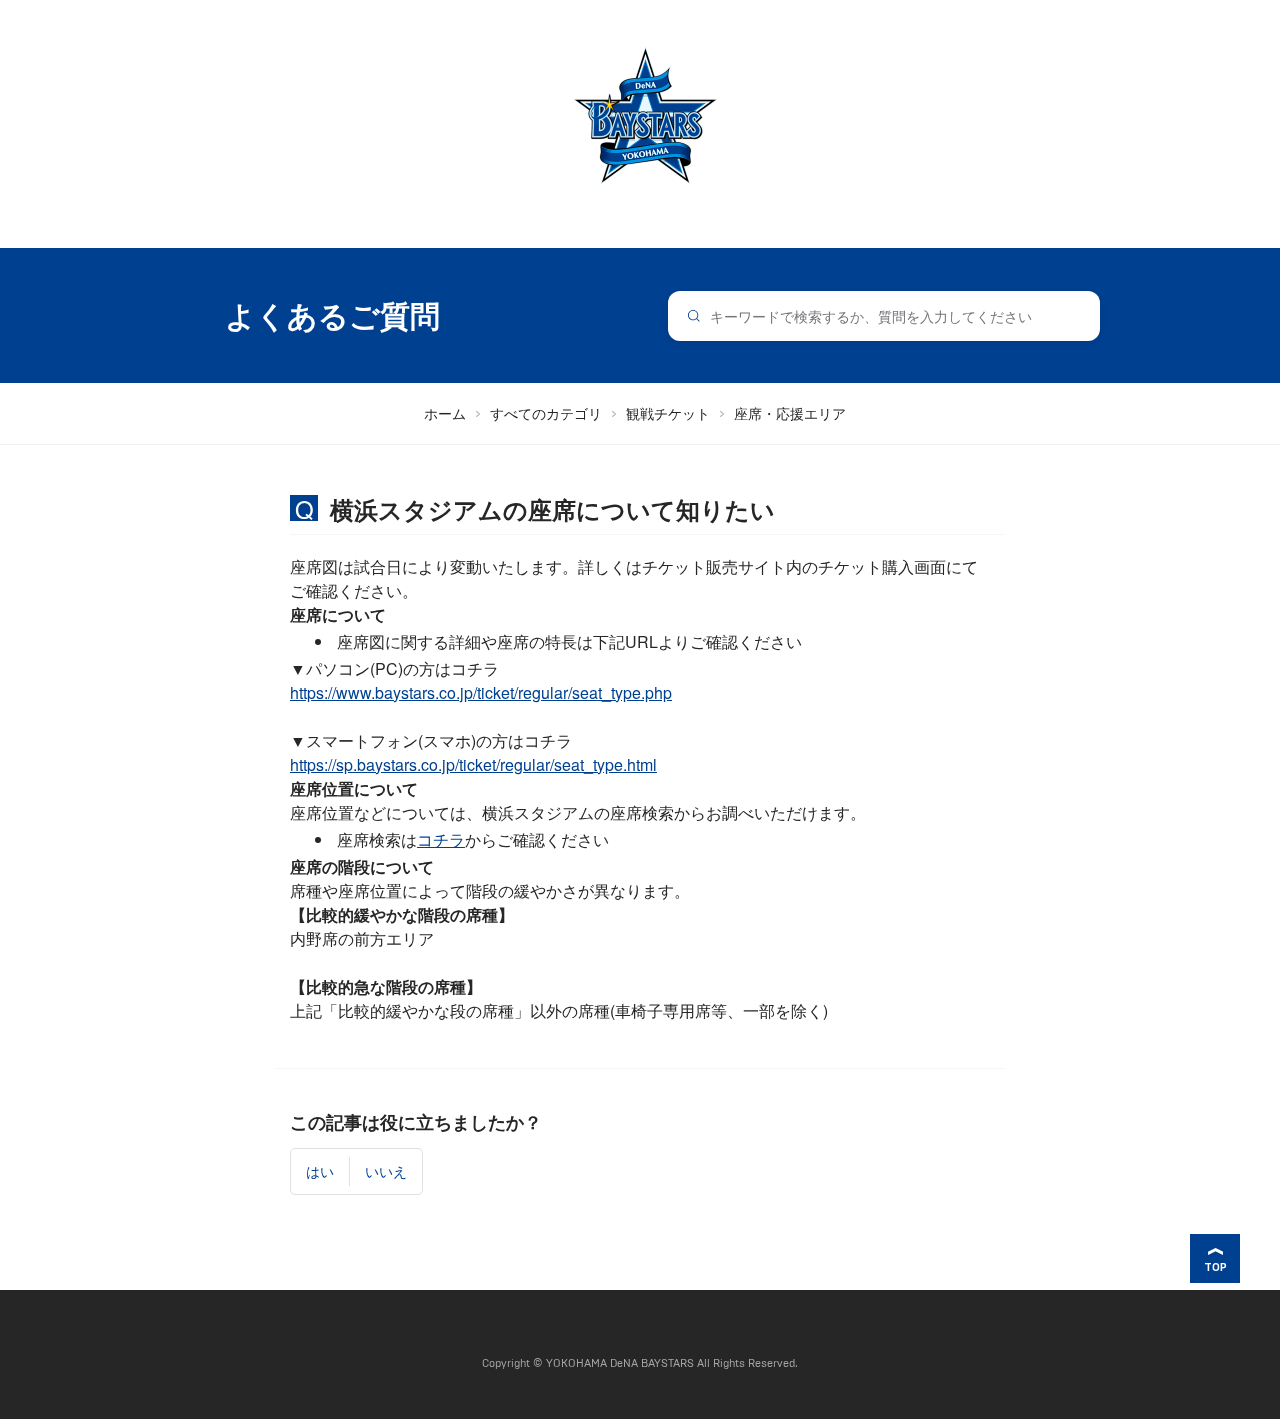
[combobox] (884, 316)
